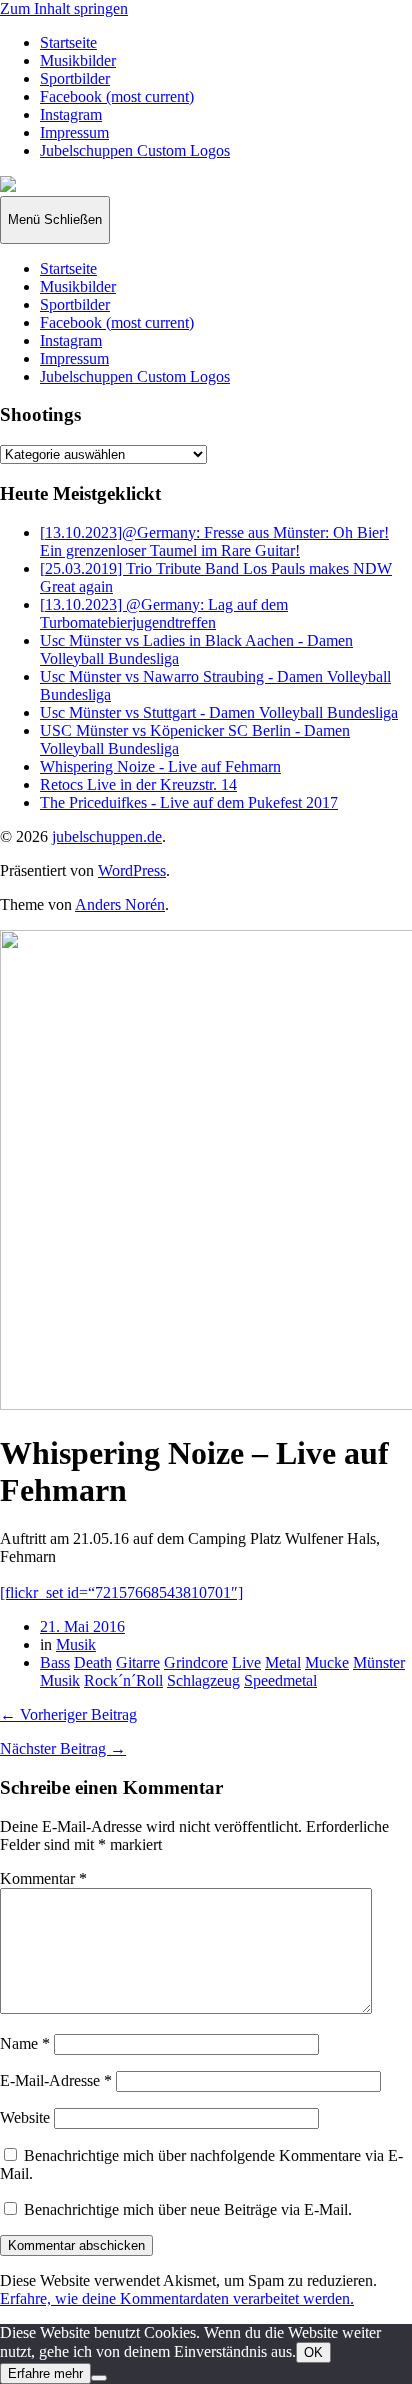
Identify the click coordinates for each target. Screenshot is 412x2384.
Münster (379, 1662)
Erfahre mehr (45, 2373)
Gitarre (138, 1662)
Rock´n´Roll (123, 1680)
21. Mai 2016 (82, 1626)
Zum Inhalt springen (64, 8)
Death (93, 1662)
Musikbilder (78, 60)
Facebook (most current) (117, 96)
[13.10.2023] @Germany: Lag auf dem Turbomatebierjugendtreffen (164, 613)
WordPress (132, 870)
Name (25, 2043)
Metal (283, 1662)
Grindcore (196, 1662)
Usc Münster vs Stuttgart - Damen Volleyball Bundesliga (219, 712)
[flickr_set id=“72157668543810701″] (121, 1592)
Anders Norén (120, 904)
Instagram (71, 114)
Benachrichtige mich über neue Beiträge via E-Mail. (188, 2209)
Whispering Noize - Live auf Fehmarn (160, 766)
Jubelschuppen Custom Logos (135, 150)
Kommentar (43, 1878)
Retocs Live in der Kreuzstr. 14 (138, 784)
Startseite (68, 42)
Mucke (327, 1662)
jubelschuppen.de (107, 836)
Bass (55, 1662)
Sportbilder (75, 78)
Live (246, 1662)
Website (25, 2117)
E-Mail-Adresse (56, 2080)
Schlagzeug (203, 1680)
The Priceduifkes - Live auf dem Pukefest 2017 (189, 802)
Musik (76, 1644)
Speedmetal (280, 1680)
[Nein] (99, 2378)
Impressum (74, 132)
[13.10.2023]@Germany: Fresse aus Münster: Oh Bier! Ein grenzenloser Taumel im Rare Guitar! (214, 541)
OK (313, 2352)
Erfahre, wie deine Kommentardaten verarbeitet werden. (177, 2298)
